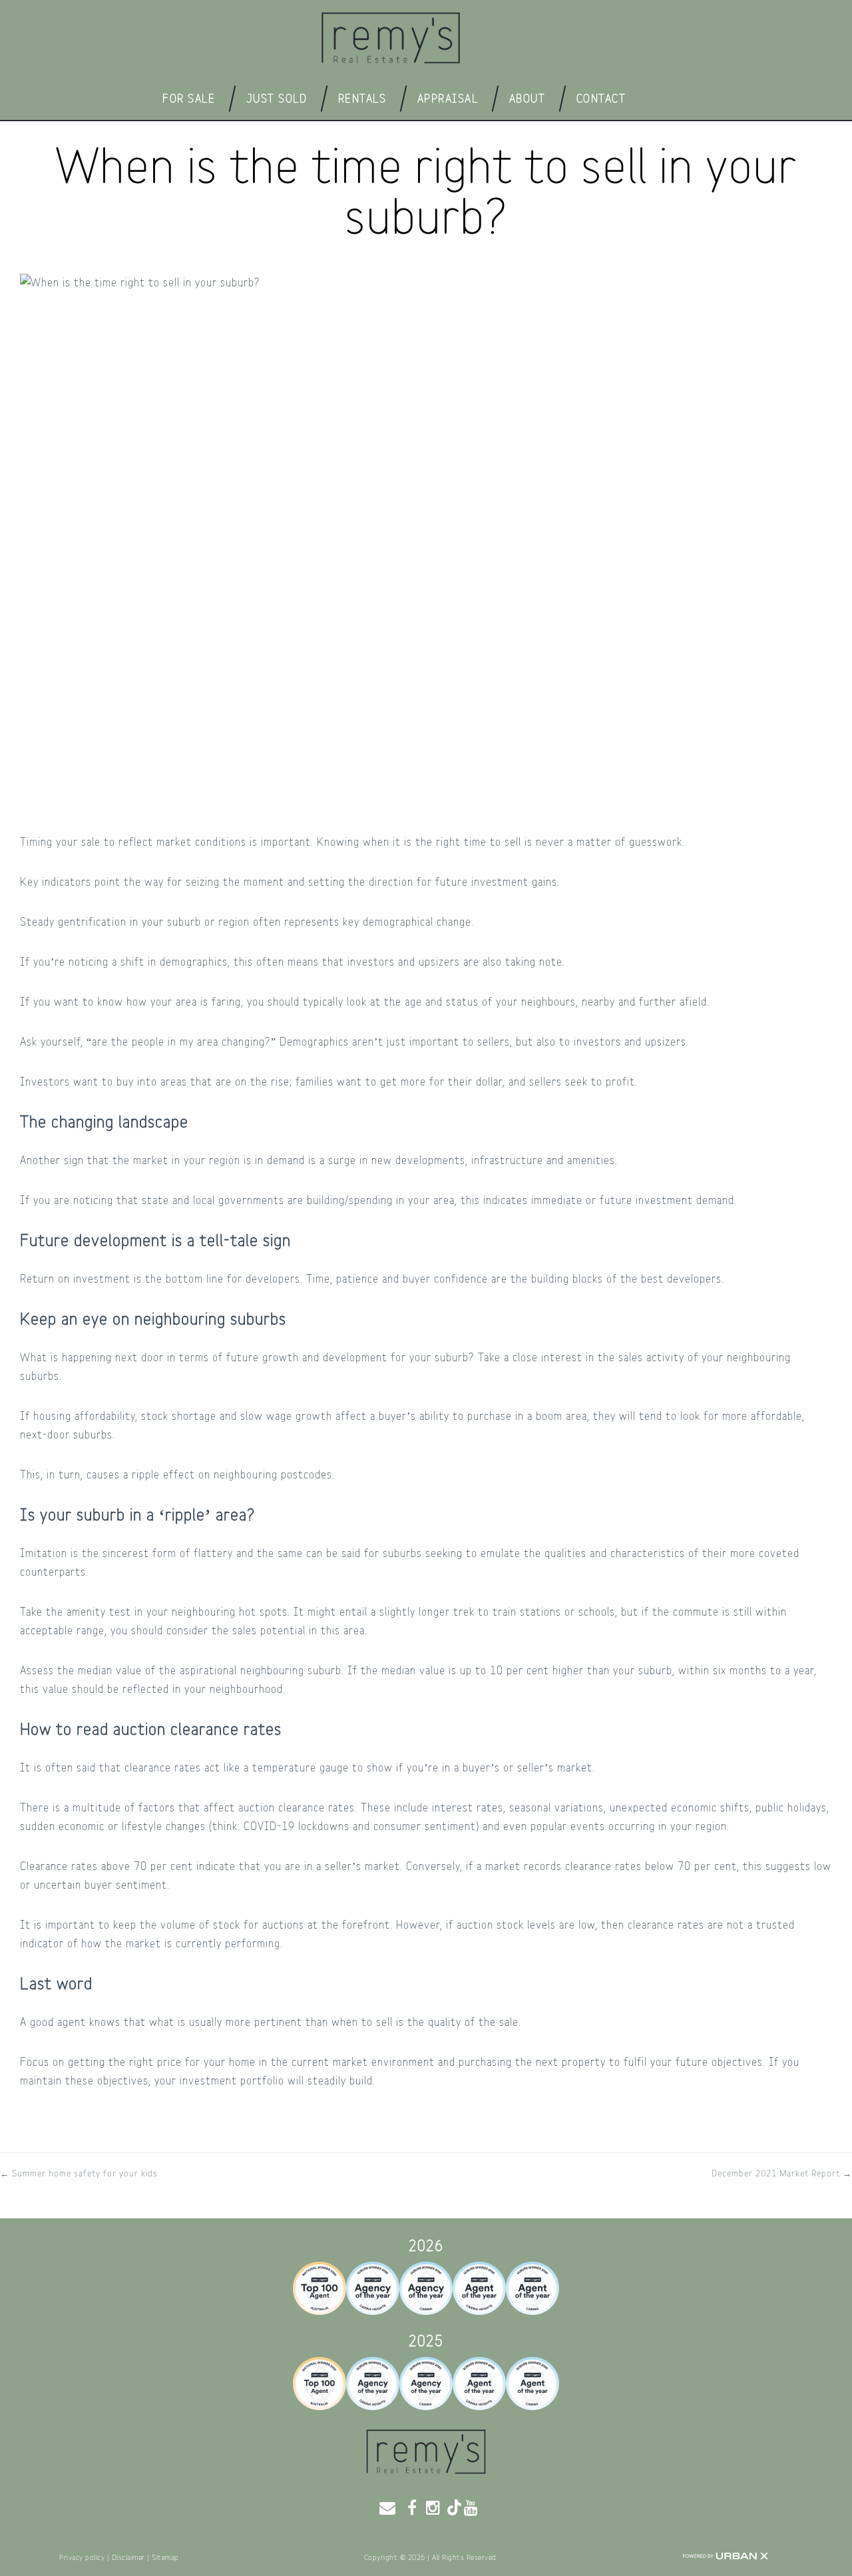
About (528, 98)
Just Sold (277, 98)
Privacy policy (82, 2558)
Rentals (362, 98)
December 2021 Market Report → (782, 2174)
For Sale (189, 98)
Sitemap (165, 2558)
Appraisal (448, 98)
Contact (601, 99)
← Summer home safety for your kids (79, 2174)
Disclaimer (128, 2558)
